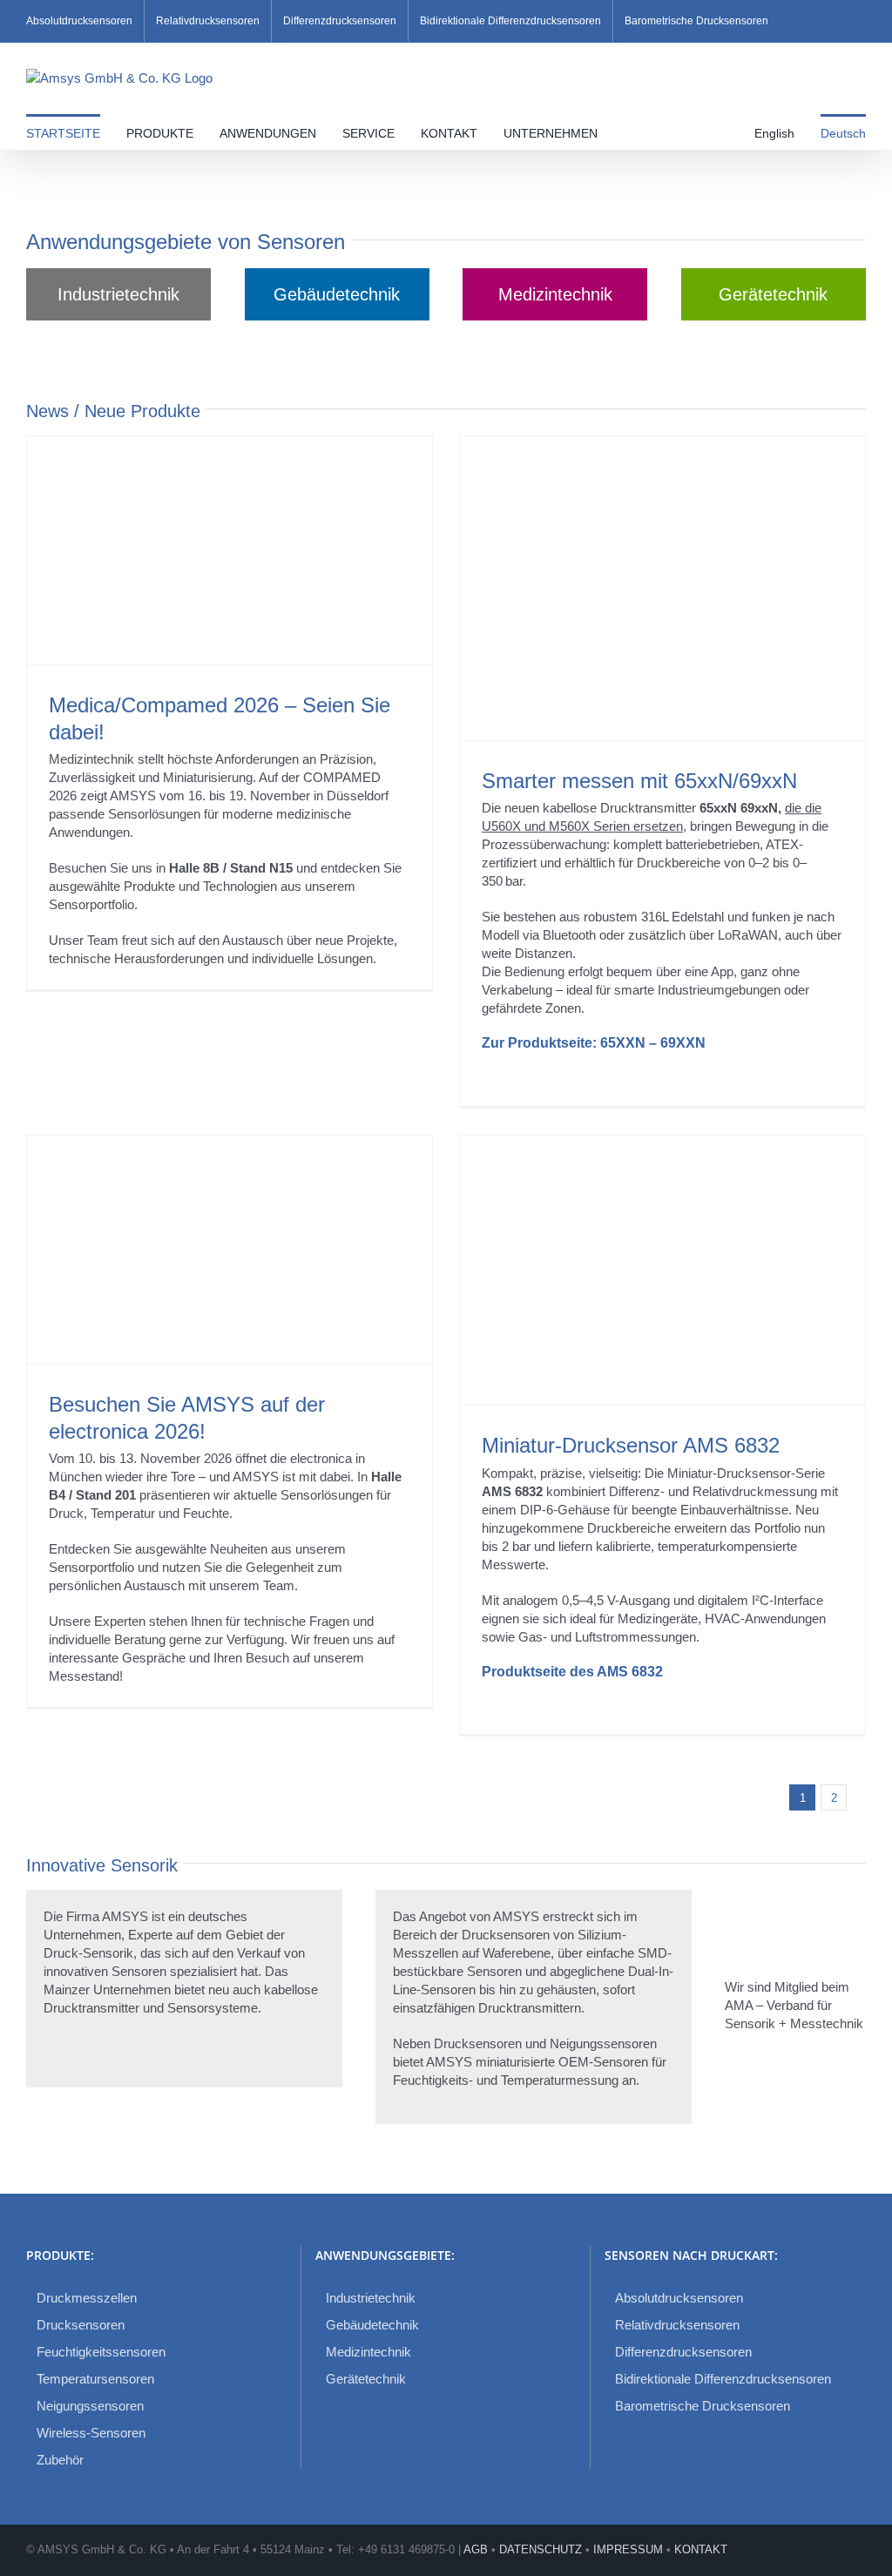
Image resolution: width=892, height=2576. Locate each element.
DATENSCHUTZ (541, 2549)
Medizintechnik (368, 2352)
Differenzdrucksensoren (683, 2352)
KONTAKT (701, 2549)
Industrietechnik (371, 2298)
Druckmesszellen (87, 2298)
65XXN (623, 1043)
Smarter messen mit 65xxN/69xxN (639, 781)
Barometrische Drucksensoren (703, 2406)
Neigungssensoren (90, 2406)
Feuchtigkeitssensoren (101, 2352)
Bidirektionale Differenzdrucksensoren (723, 2379)
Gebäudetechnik (372, 2325)
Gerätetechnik (366, 2379)
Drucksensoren (81, 2325)
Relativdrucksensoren (677, 2325)
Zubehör (60, 2460)
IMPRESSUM (628, 2549)
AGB (476, 2549)
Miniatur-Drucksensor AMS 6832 (631, 1445)
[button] (628, 131)
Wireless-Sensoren (91, 2433)
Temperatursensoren (95, 2379)
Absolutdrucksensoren (679, 2298)
